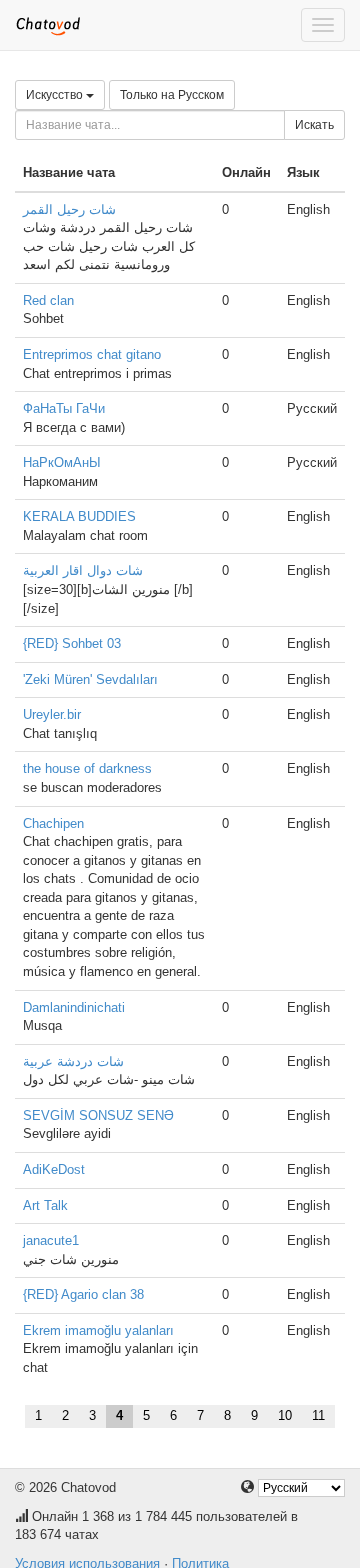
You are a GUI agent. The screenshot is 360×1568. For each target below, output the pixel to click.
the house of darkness (87, 768)
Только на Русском (172, 95)
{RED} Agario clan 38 (83, 1294)
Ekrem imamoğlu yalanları (98, 1330)
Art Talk (45, 1205)
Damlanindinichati (74, 1007)
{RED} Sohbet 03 (72, 643)
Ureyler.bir (52, 714)
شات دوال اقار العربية (83, 570)
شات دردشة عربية (73, 1061)
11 (318, 1415)
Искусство (56, 95)
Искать (314, 125)
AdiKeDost (54, 1169)
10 (285, 1415)
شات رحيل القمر (69, 209)
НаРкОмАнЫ (62, 462)
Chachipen (53, 823)
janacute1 (51, 1240)
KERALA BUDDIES (79, 516)
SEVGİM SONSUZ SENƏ (98, 1115)
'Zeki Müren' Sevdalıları (90, 679)
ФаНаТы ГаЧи (64, 408)
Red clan (48, 300)
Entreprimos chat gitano (92, 354)
